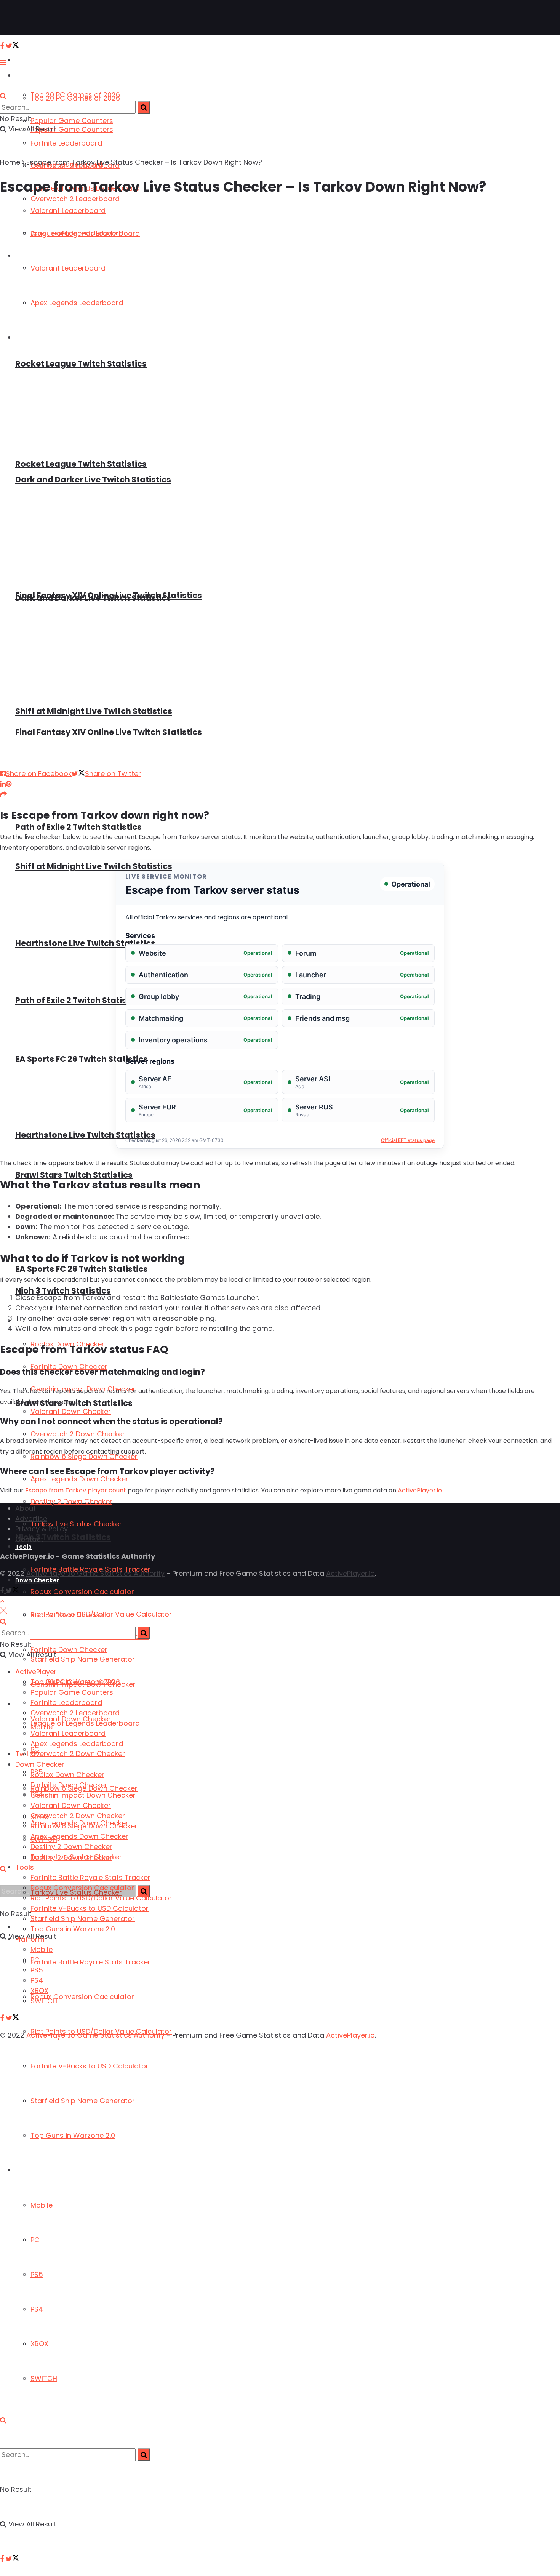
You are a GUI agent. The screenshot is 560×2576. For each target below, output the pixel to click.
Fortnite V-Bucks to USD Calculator (90, 2066)
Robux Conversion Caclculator (82, 1997)
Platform (29, 2170)
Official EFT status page (408, 1140)
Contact (29, 1539)
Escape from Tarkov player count (76, 1490)
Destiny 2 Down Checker (71, 1501)
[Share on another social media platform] (3, 794)
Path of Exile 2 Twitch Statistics (78, 827)
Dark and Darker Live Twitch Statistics (93, 479)
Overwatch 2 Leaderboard (75, 1713)
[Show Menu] (3, 62)
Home (10, 162)
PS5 (37, 2274)
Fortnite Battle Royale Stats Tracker (90, 1962)
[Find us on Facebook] (3, 2559)
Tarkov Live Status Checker (76, 1524)
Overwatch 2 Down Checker (78, 1754)
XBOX (39, 2344)
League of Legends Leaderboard (85, 1723)
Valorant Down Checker (71, 1411)
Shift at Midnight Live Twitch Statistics (94, 711)
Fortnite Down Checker (69, 1785)
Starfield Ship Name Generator (83, 2101)
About (26, 1508)
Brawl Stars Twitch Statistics (74, 1175)
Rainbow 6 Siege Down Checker (84, 1826)
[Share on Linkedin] (3, 784)
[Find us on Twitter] (12, 2559)
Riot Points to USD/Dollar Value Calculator (101, 1614)
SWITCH (44, 2378)
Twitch (26, 1754)
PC (35, 2240)
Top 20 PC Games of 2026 (75, 98)
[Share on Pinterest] (9, 784)
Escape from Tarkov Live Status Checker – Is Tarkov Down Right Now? (144, 162)
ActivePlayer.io (420, 1490)
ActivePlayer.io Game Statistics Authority (95, 1573)
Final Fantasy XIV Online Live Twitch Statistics (109, 595)
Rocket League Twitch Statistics (81, 464)
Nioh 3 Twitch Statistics (63, 1537)
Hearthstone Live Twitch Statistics (85, 943)
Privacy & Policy (42, 1529)
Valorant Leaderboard (68, 1733)
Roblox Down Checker (67, 1775)
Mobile (42, 2205)
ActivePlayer (34, 60)
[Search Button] (3, 2420)
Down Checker (40, 1764)
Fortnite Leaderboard (66, 143)
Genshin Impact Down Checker (83, 1795)
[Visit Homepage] (30, 18)
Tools (23, 1547)
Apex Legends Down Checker (79, 1479)
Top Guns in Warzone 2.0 (73, 2135)
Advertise (31, 1519)
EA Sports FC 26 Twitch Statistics (82, 1059)
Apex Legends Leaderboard (77, 1744)
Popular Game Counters (72, 121)
